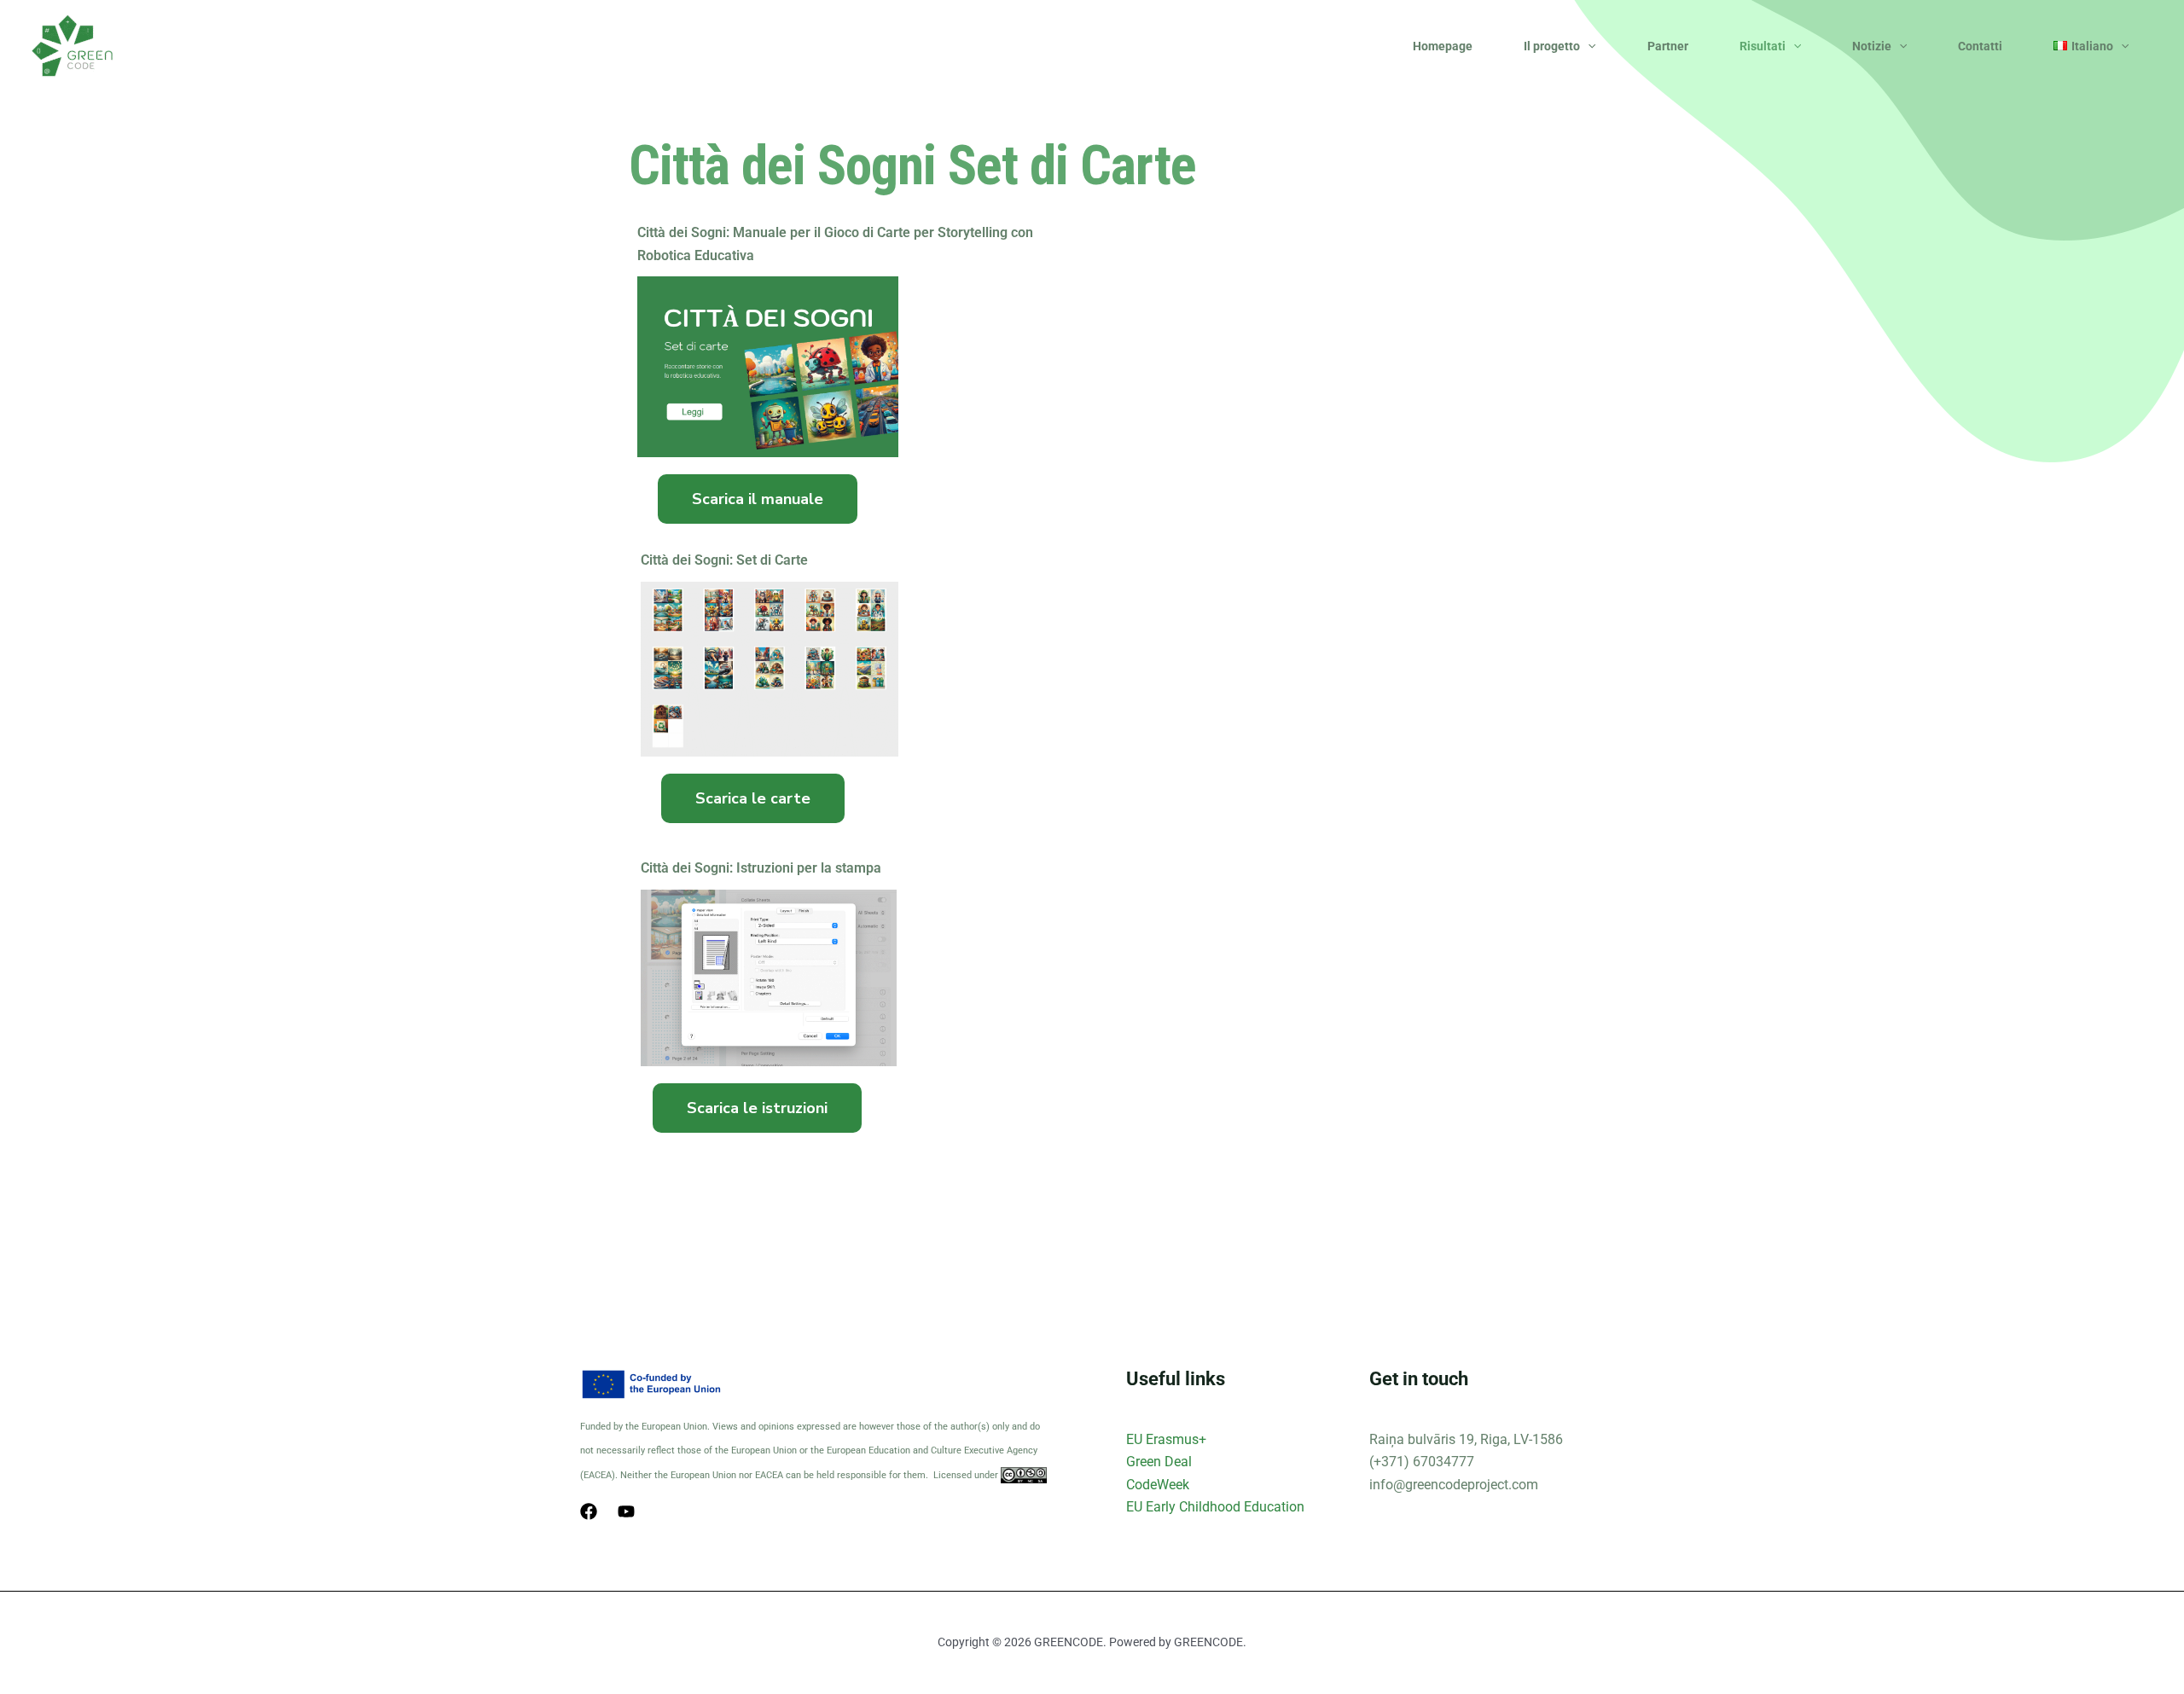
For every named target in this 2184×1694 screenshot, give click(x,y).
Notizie (1872, 46)
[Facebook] (589, 1511)
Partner (1668, 46)
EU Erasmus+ (1166, 1439)
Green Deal (1159, 1462)
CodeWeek (1158, 1485)
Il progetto (1552, 46)
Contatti (1980, 46)
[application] (1588, 46)
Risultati (1763, 46)
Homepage (1443, 46)
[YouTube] (626, 1511)
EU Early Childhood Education (1215, 1507)
